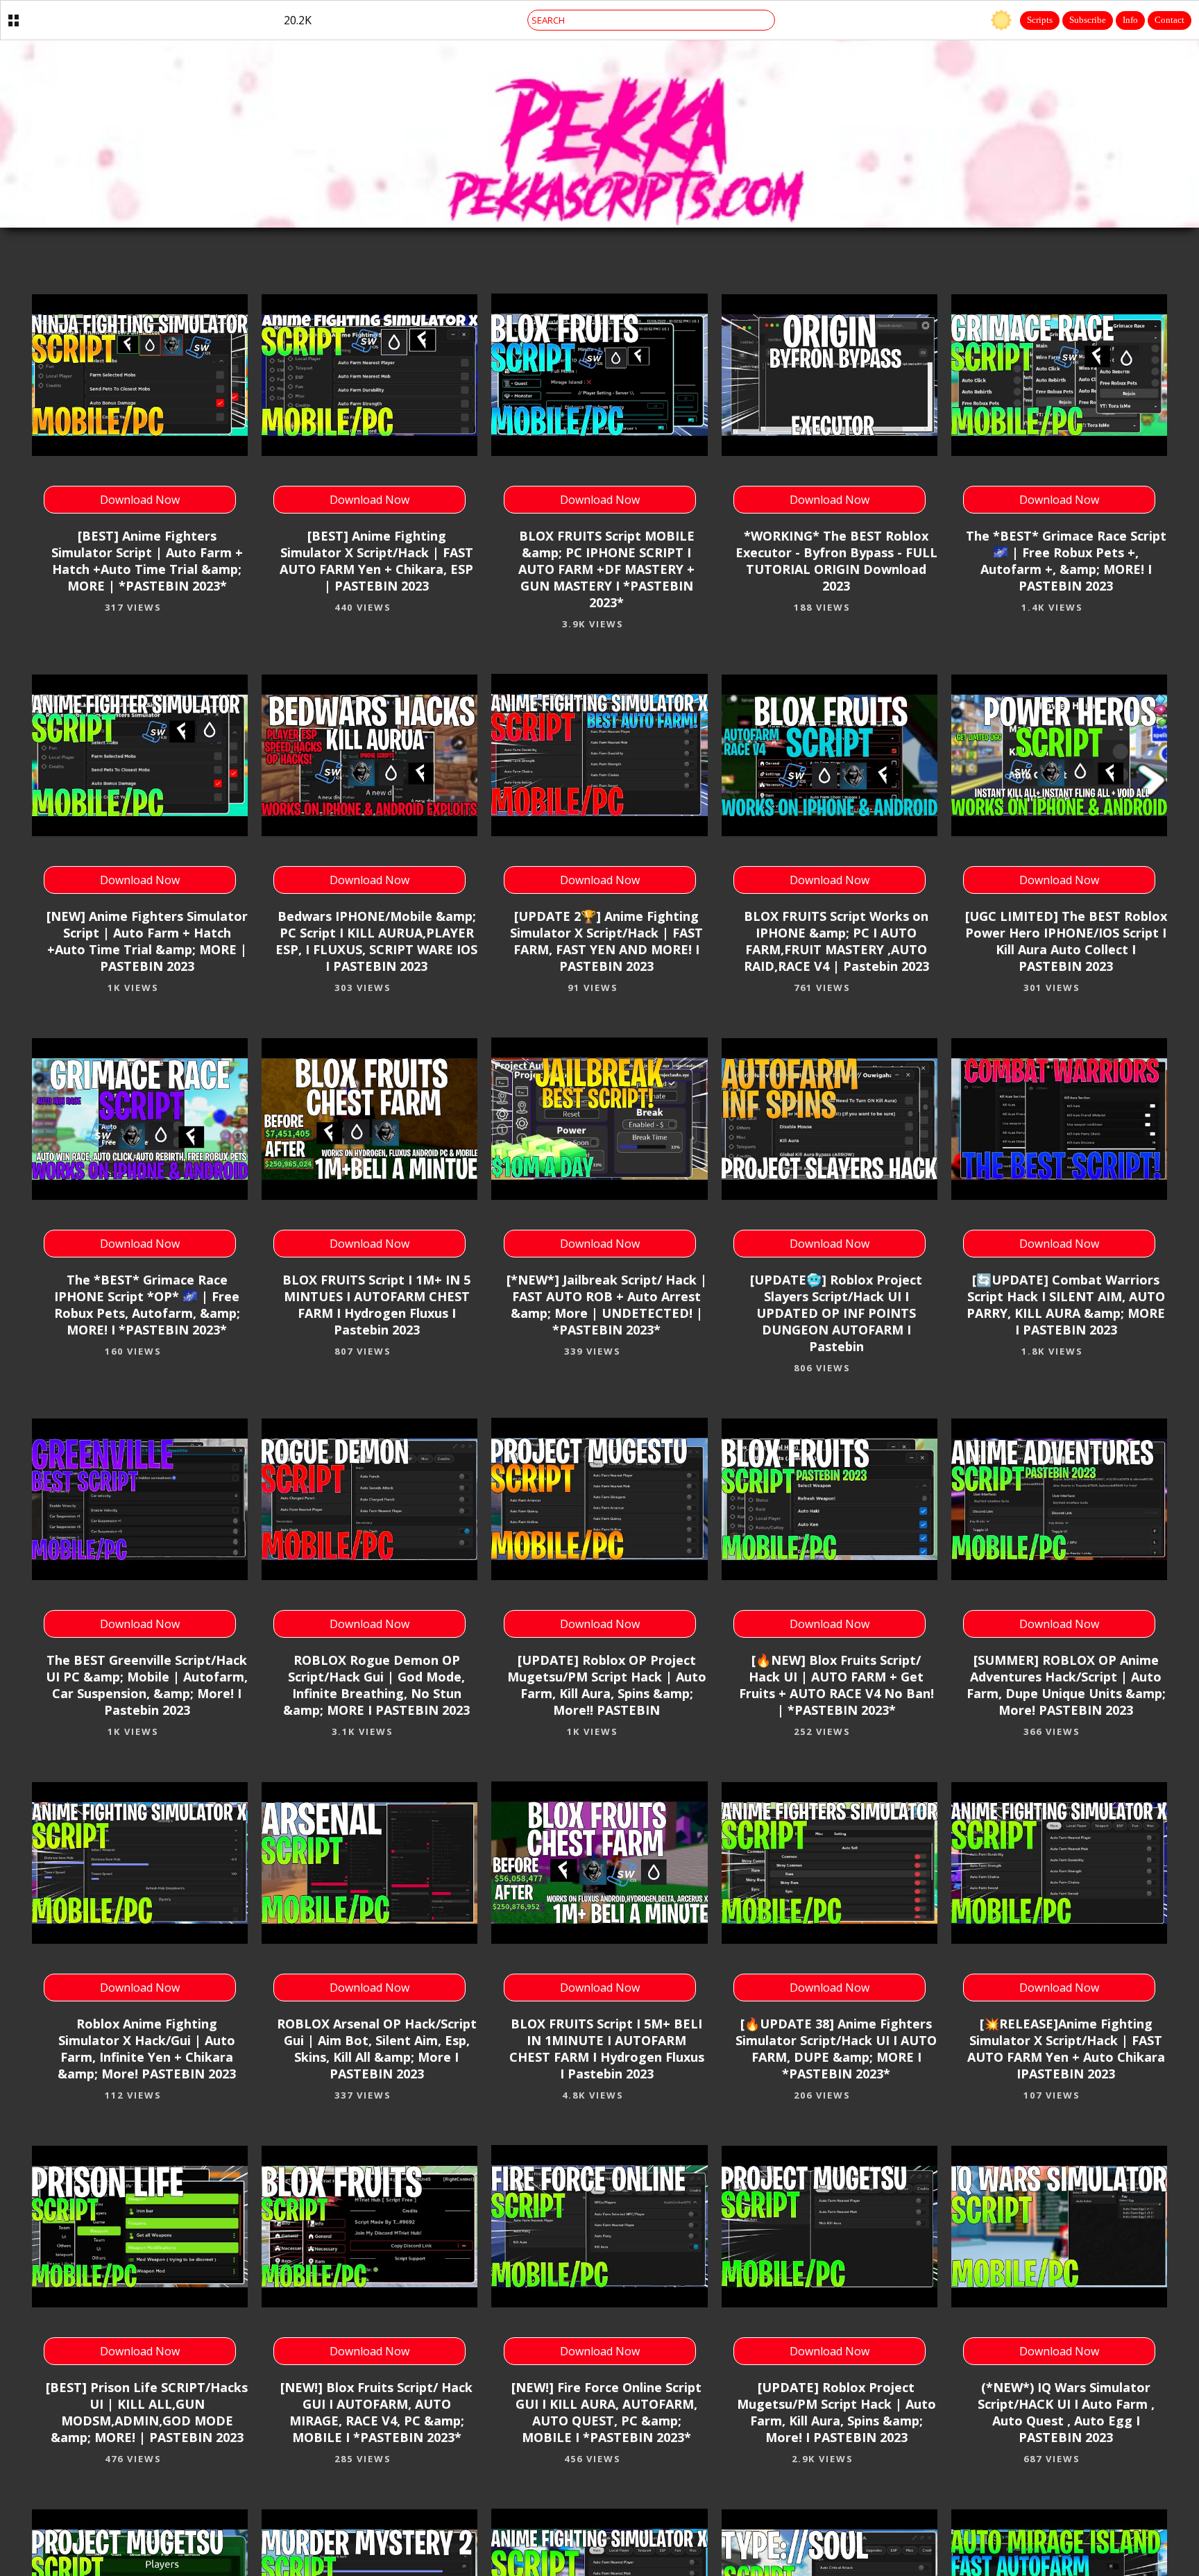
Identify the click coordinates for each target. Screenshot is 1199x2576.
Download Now (140, 500)
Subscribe (1088, 20)
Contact (1170, 20)
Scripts (1040, 20)
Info (1130, 20)
